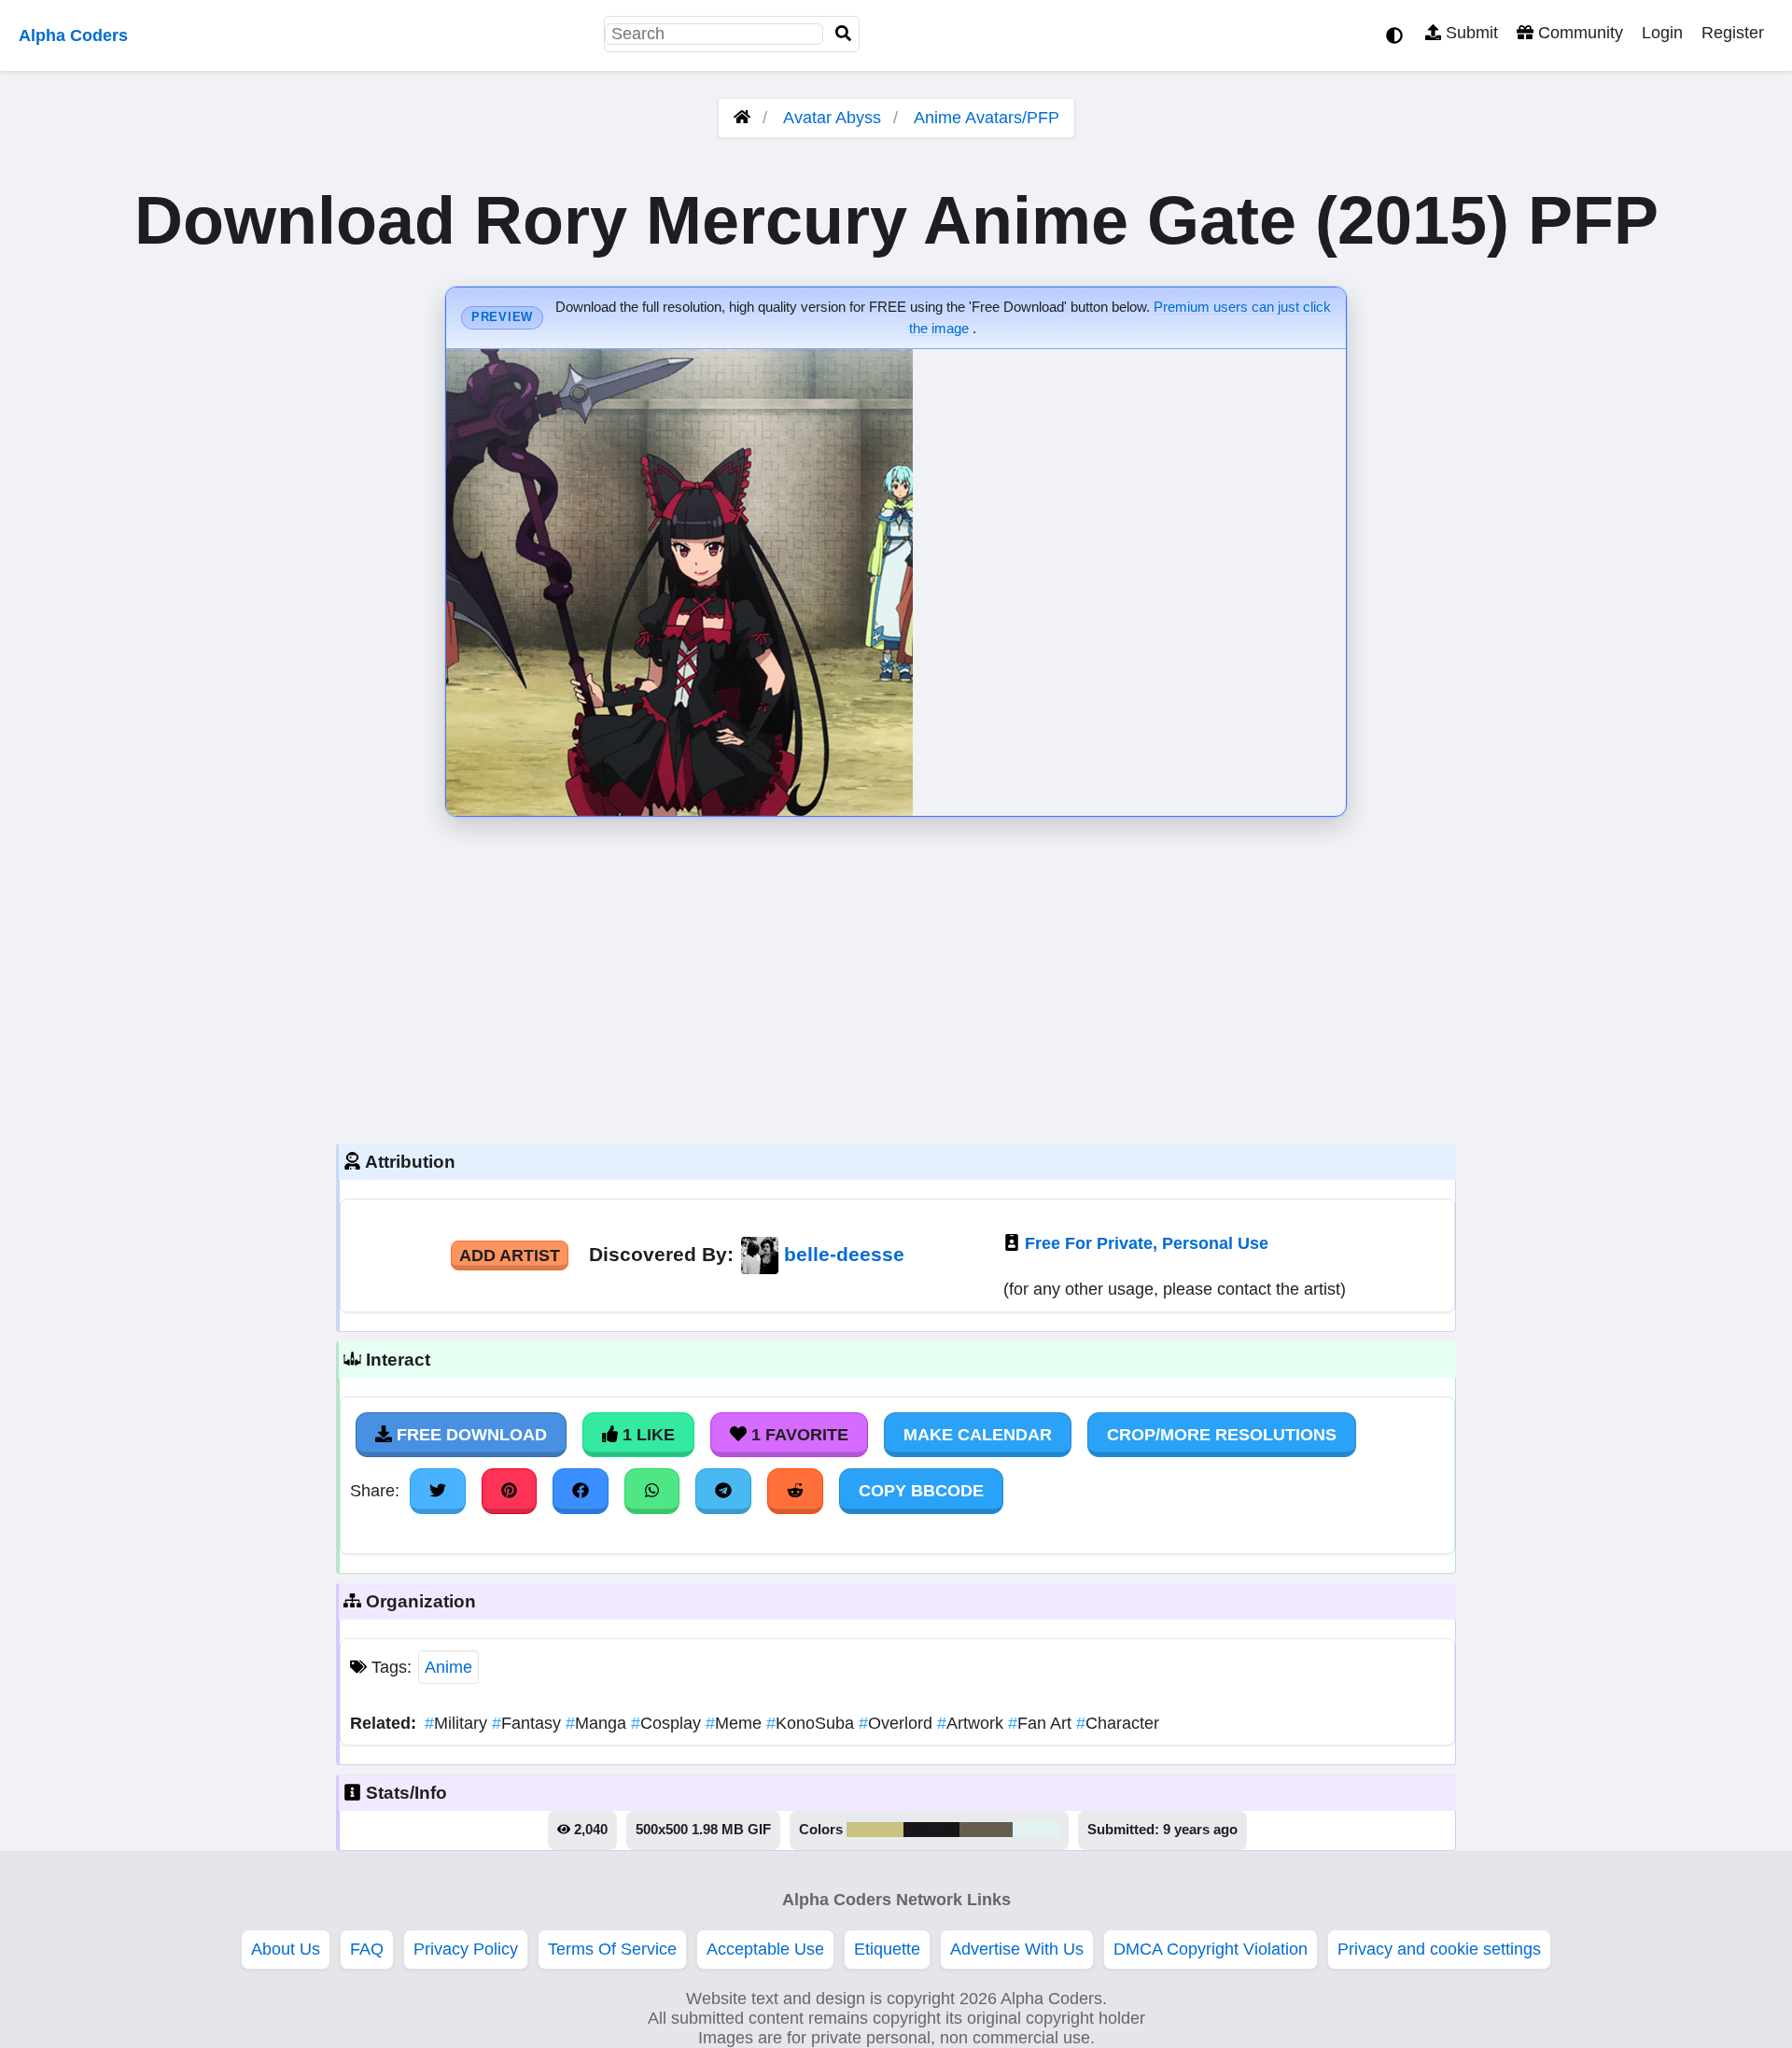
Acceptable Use (765, 1949)
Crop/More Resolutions (1222, 1435)
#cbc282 (875, 1830)
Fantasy (529, 1723)
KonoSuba (812, 1723)
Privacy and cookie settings (1439, 1949)
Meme (736, 1723)
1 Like (646, 1435)
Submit (1470, 33)
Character (1118, 1723)
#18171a (931, 1830)
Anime (448, 1667)
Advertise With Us (1017, 1949)
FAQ (367, 1949)
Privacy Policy (466, 1949)
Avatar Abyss (832, 118)
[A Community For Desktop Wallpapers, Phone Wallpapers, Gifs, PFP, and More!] (742, 118)
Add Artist (510, 1255)
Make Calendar (978, 1435)
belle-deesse (844, 1254)
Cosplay (668, 1723)
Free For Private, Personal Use (1147, 1243)
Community (1578, 33)
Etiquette (887, 1949)
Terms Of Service (612, 1949)
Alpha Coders (73, 35)
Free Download (469, 1435)
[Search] (844, 34)
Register (1733, 33)
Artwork (973, 1723)
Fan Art (1042, 1723)
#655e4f (986, 1830)
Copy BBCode (921, 1491)
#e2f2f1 (1036, 1830)
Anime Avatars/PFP (987, 118)
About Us (286, 1949)
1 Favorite (798, 1435)
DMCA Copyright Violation (1211, 1949)
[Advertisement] (896, 975)
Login (1662, 33)
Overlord (898, 1723)
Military (458, 1723)
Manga (598, 1723)
